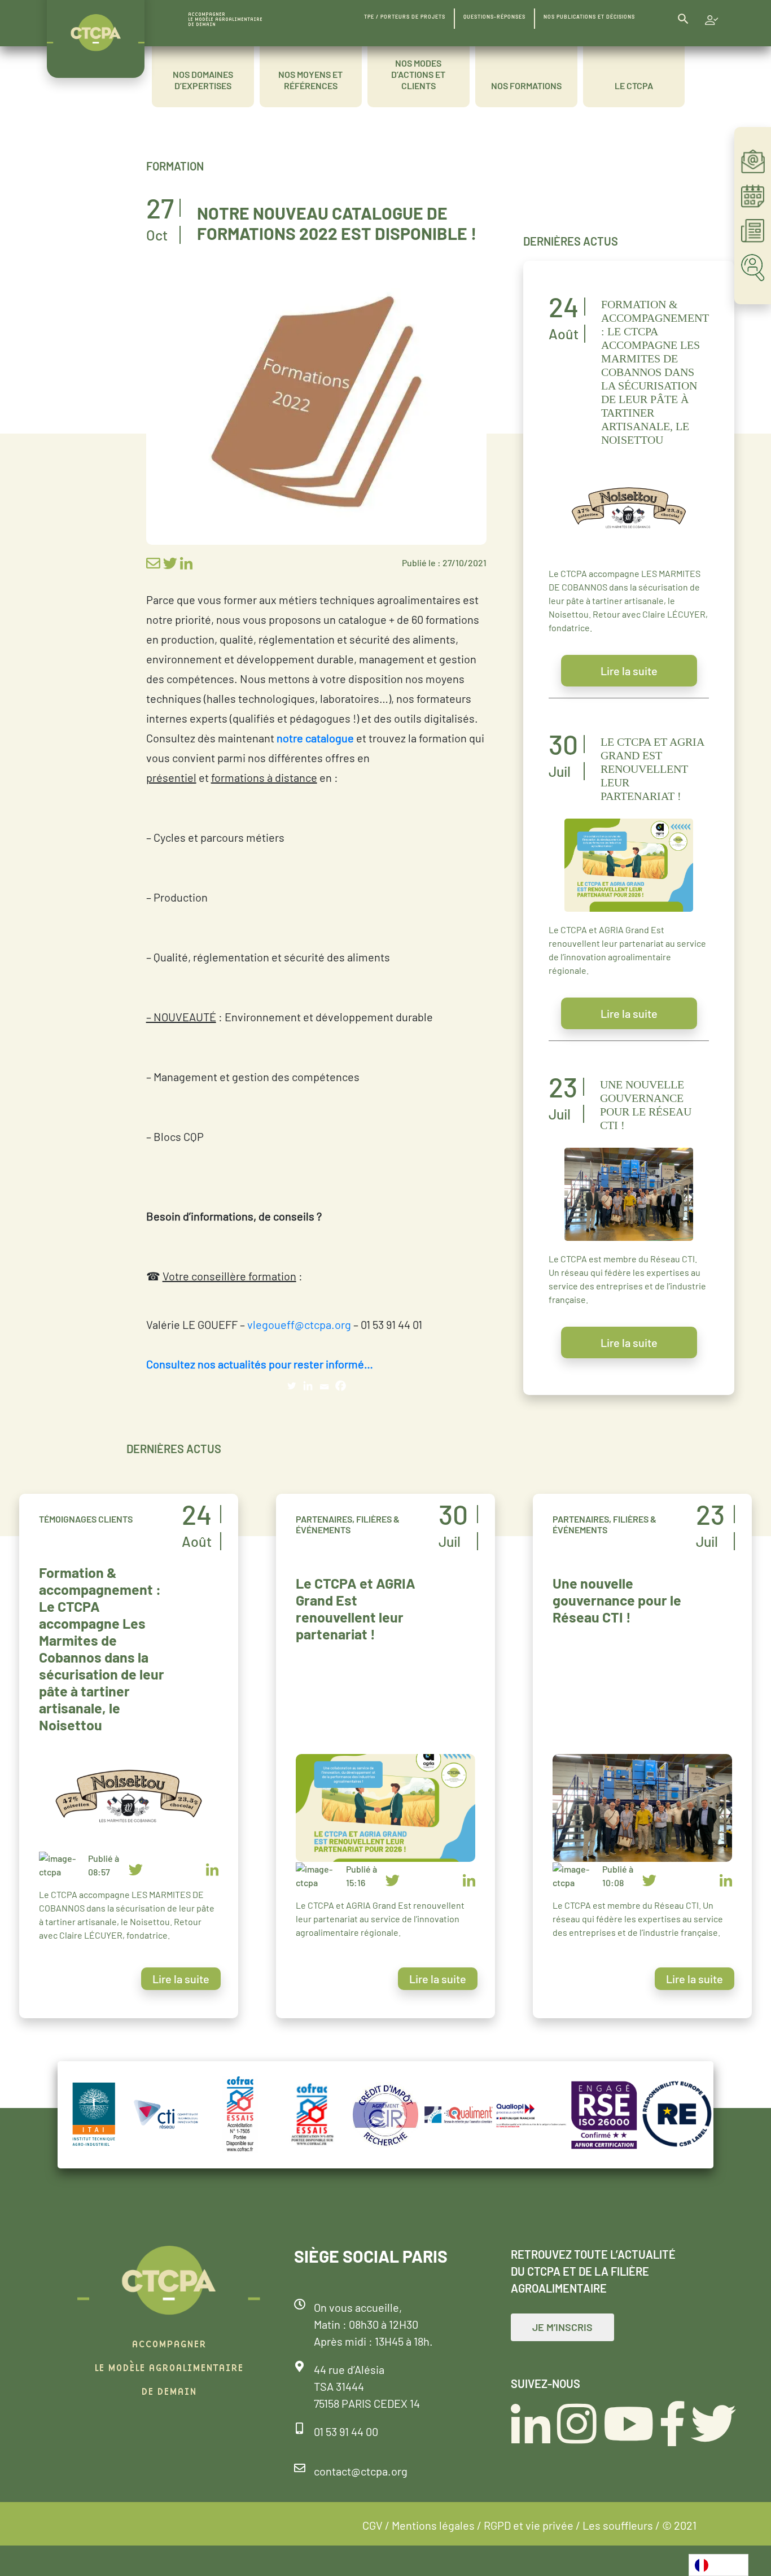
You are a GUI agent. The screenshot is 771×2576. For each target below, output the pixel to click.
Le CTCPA (634, 86)
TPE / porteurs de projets (405, 17)
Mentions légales (433, 2525)
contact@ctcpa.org (361, 2471)
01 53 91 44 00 (346, 2431)
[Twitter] (292, 1386)
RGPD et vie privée (529, 2525)
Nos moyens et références (310, 80)
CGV (373, 2525)
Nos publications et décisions (589, 17)
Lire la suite (629, 671)
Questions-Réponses (494, 17)
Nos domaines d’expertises (203, 80)
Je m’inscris (562, 2327)
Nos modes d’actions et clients (418, 74)
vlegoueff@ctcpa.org (299, 1324)
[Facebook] (341, 1386)
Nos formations (526, 86)
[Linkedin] (308, 1386)
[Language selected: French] (719, 2565)
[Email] (324, 1386)
